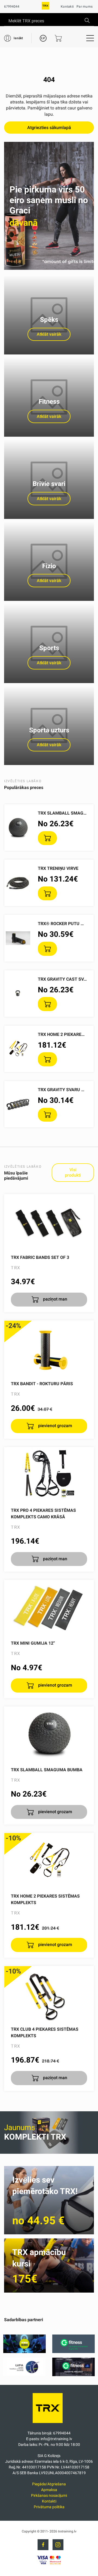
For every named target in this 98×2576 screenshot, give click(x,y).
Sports (49, 648)
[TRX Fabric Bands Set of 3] (49, 1222)
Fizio (49, 566)
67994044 (12, 7)
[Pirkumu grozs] (58, 38)
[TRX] (45, 8)
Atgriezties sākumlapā (49, 128)
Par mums (85, 7)
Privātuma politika (49, 2507)
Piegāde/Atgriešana (49, 2484)
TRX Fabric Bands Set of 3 (40, 1257)
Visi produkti (73, 1172)
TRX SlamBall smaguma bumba (47, 1770)
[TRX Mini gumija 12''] (49, 1607)
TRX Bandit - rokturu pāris (42, 1384)
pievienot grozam (55, 1426)
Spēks (49, 320)
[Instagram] (58, 2545)
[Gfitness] (73, 2352)
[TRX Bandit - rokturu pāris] (49, 1348)
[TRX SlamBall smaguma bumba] (49, 1734)
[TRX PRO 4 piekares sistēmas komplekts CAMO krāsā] (49, 1474)
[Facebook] (43, 2545)
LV (43, 38)
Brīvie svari (49, 484)
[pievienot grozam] (47, 838)
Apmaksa (49, 2490)
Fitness (49, 402)
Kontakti (67, 7)
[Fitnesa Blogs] (24, 2352)
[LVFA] (24, 2375)
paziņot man (55, 1299)
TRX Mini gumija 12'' (33, 1643)
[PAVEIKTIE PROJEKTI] (73, 2375)
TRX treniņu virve (58, 868)
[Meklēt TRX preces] (87, 20)
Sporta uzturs (49, 730)
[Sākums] (49, 2424)
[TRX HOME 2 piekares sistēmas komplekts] (49, 1860)
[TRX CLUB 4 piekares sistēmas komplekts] (49, 1993)
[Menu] (90, 38)
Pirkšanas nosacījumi (49, 2495)
